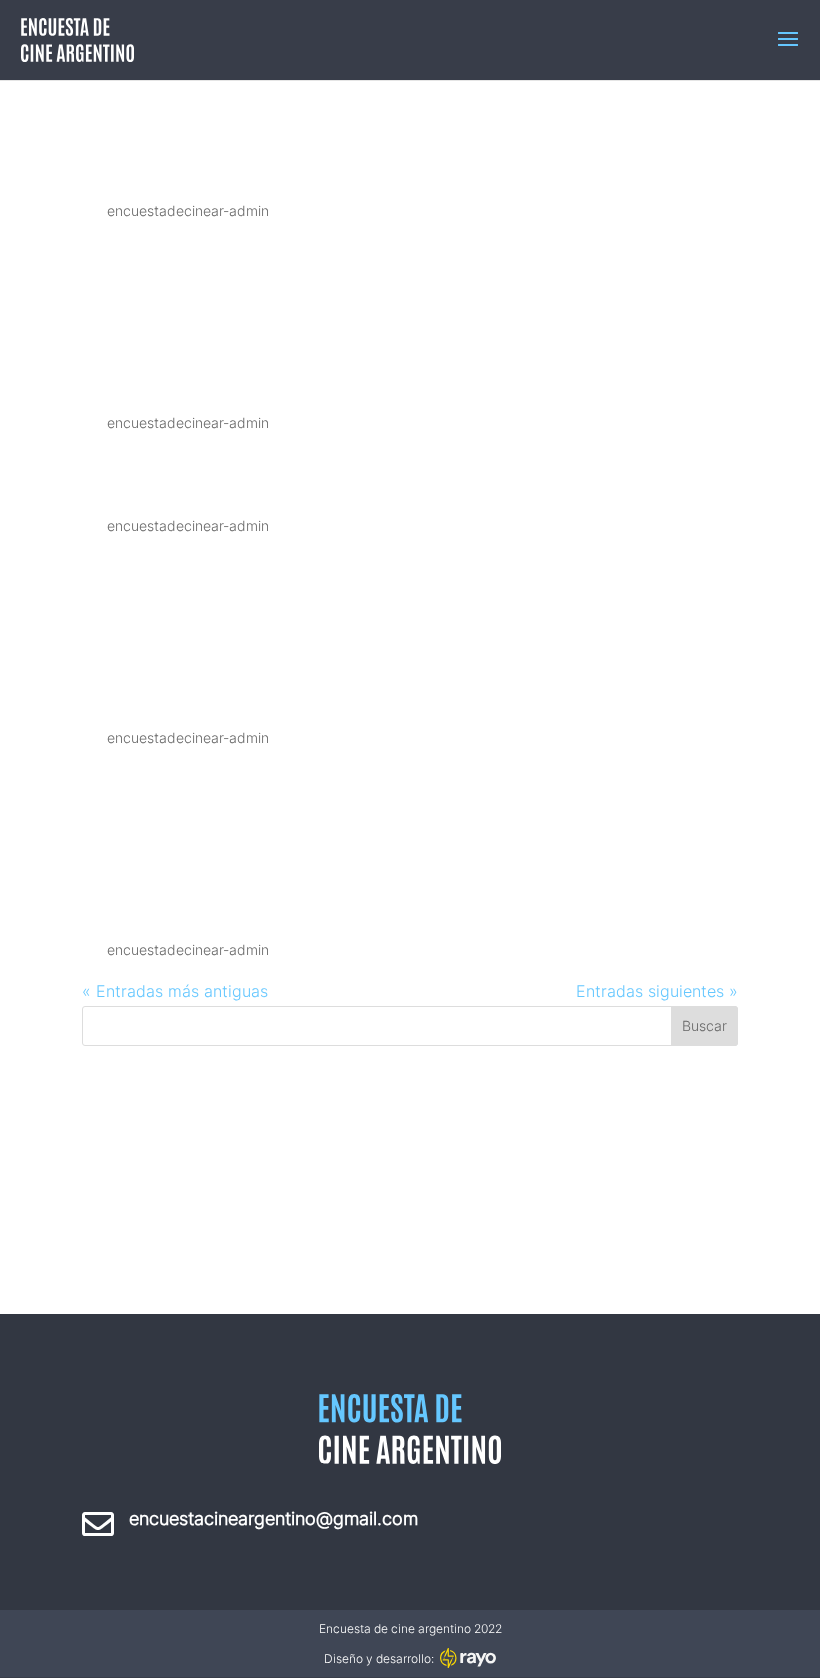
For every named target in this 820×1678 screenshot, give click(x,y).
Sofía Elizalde (211, 900)
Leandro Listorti (235, 373)
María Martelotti (242, 161)
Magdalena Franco (262, 688)
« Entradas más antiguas (175, 991)
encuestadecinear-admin (188, 210)
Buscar (704, 1025)
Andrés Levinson (240, 476)
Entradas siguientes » (657, 991)
